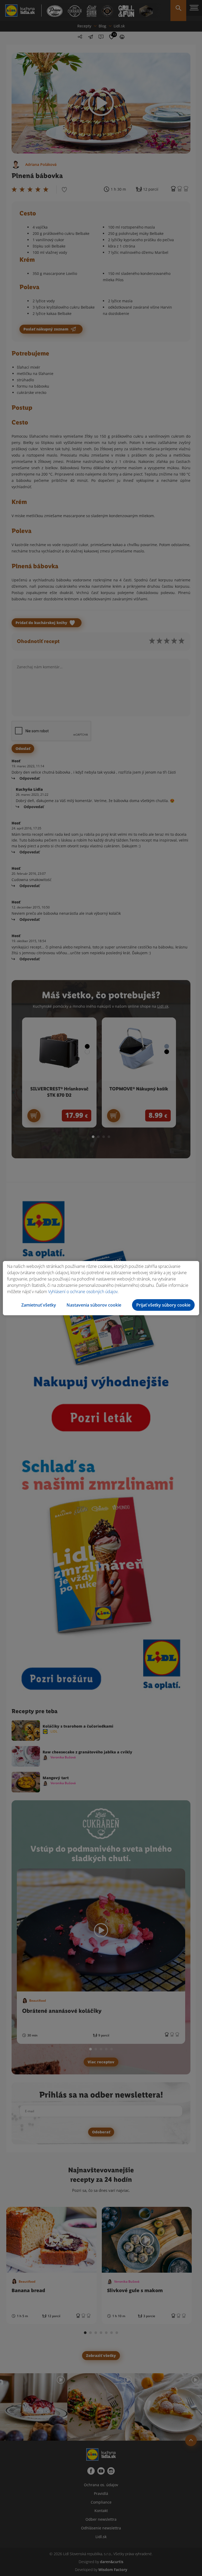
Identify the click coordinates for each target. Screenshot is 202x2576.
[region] (101, 1288)
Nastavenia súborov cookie (94, 1305)
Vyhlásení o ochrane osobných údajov (83, 1292)
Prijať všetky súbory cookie (163, 1305)
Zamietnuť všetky (39, 1305)
